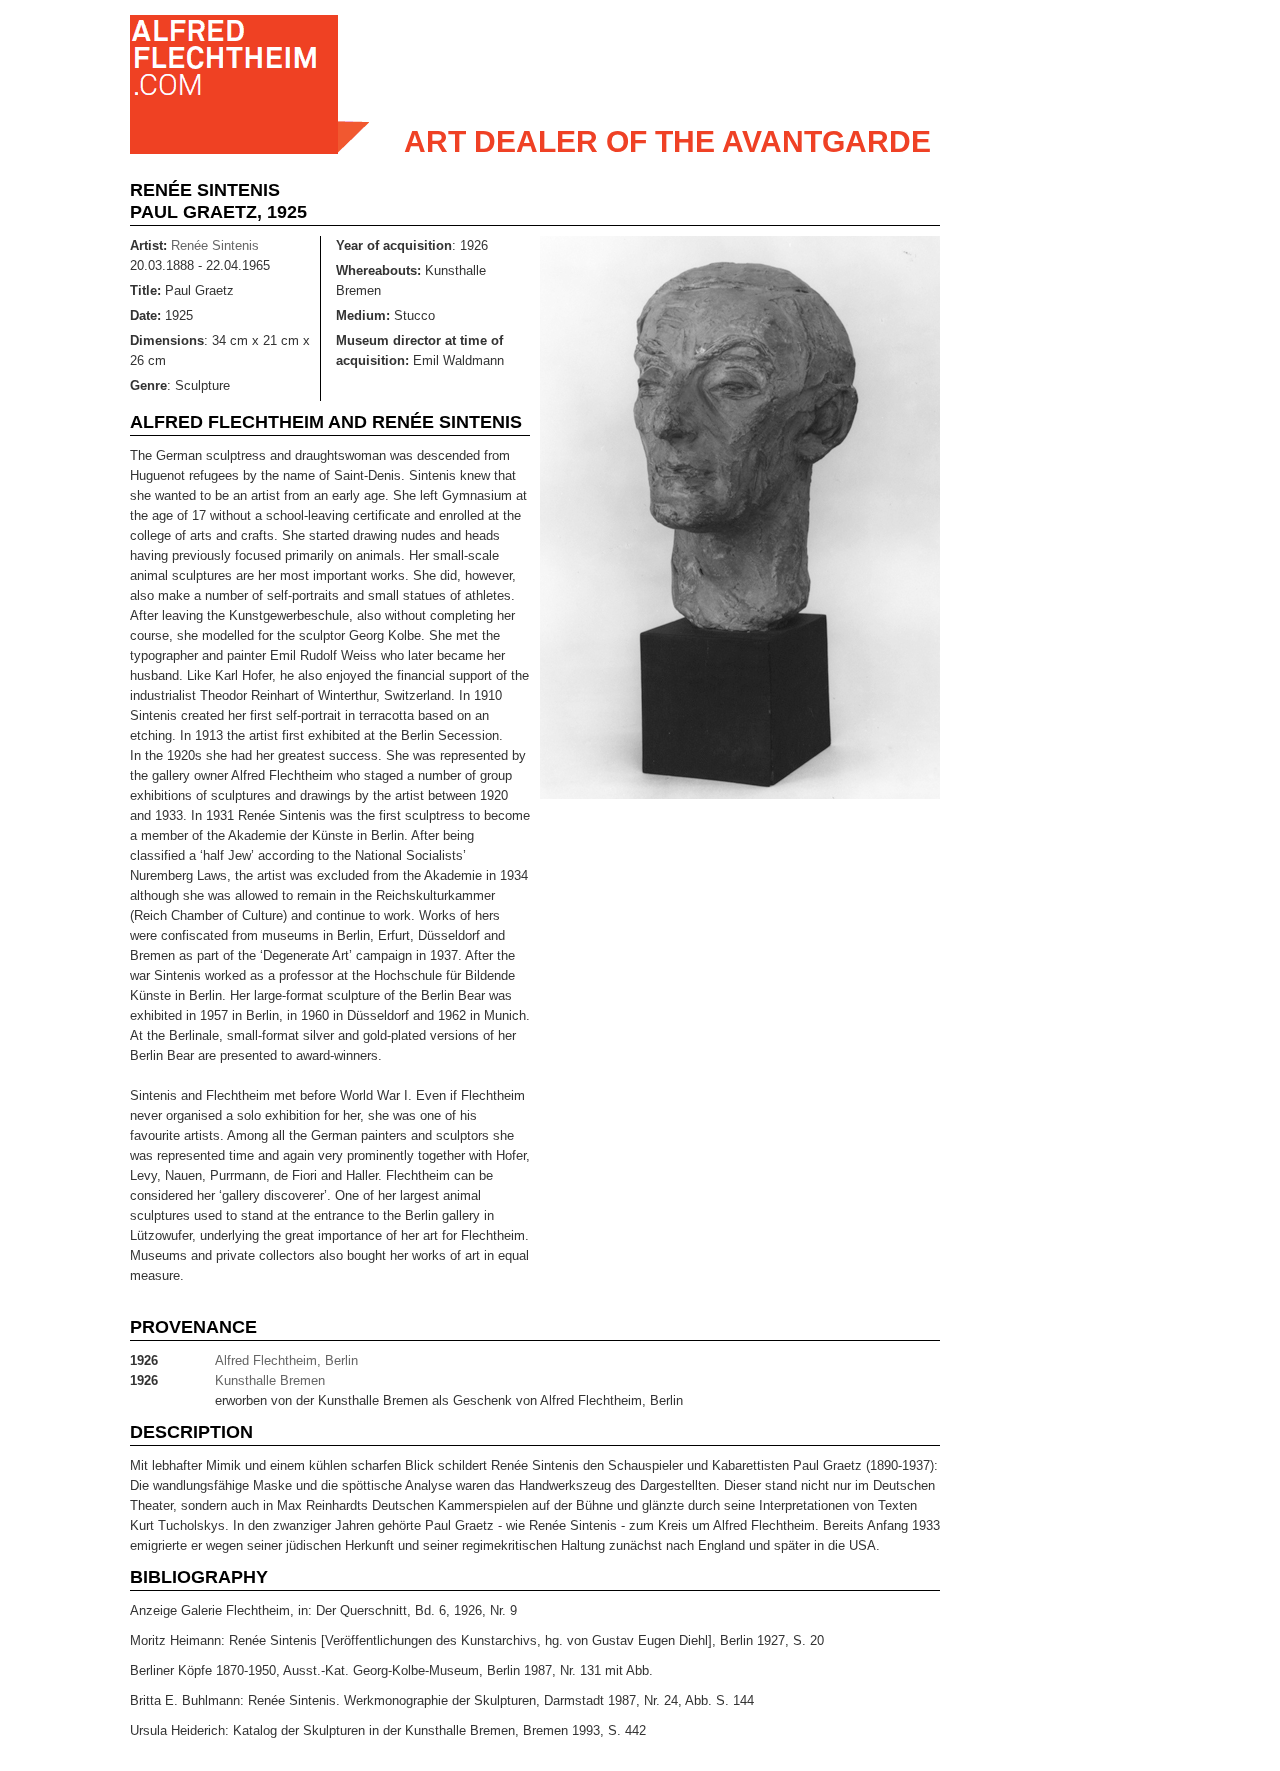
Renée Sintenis (205, 190)
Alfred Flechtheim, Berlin (286, 1360)
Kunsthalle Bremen (270, 1380)
